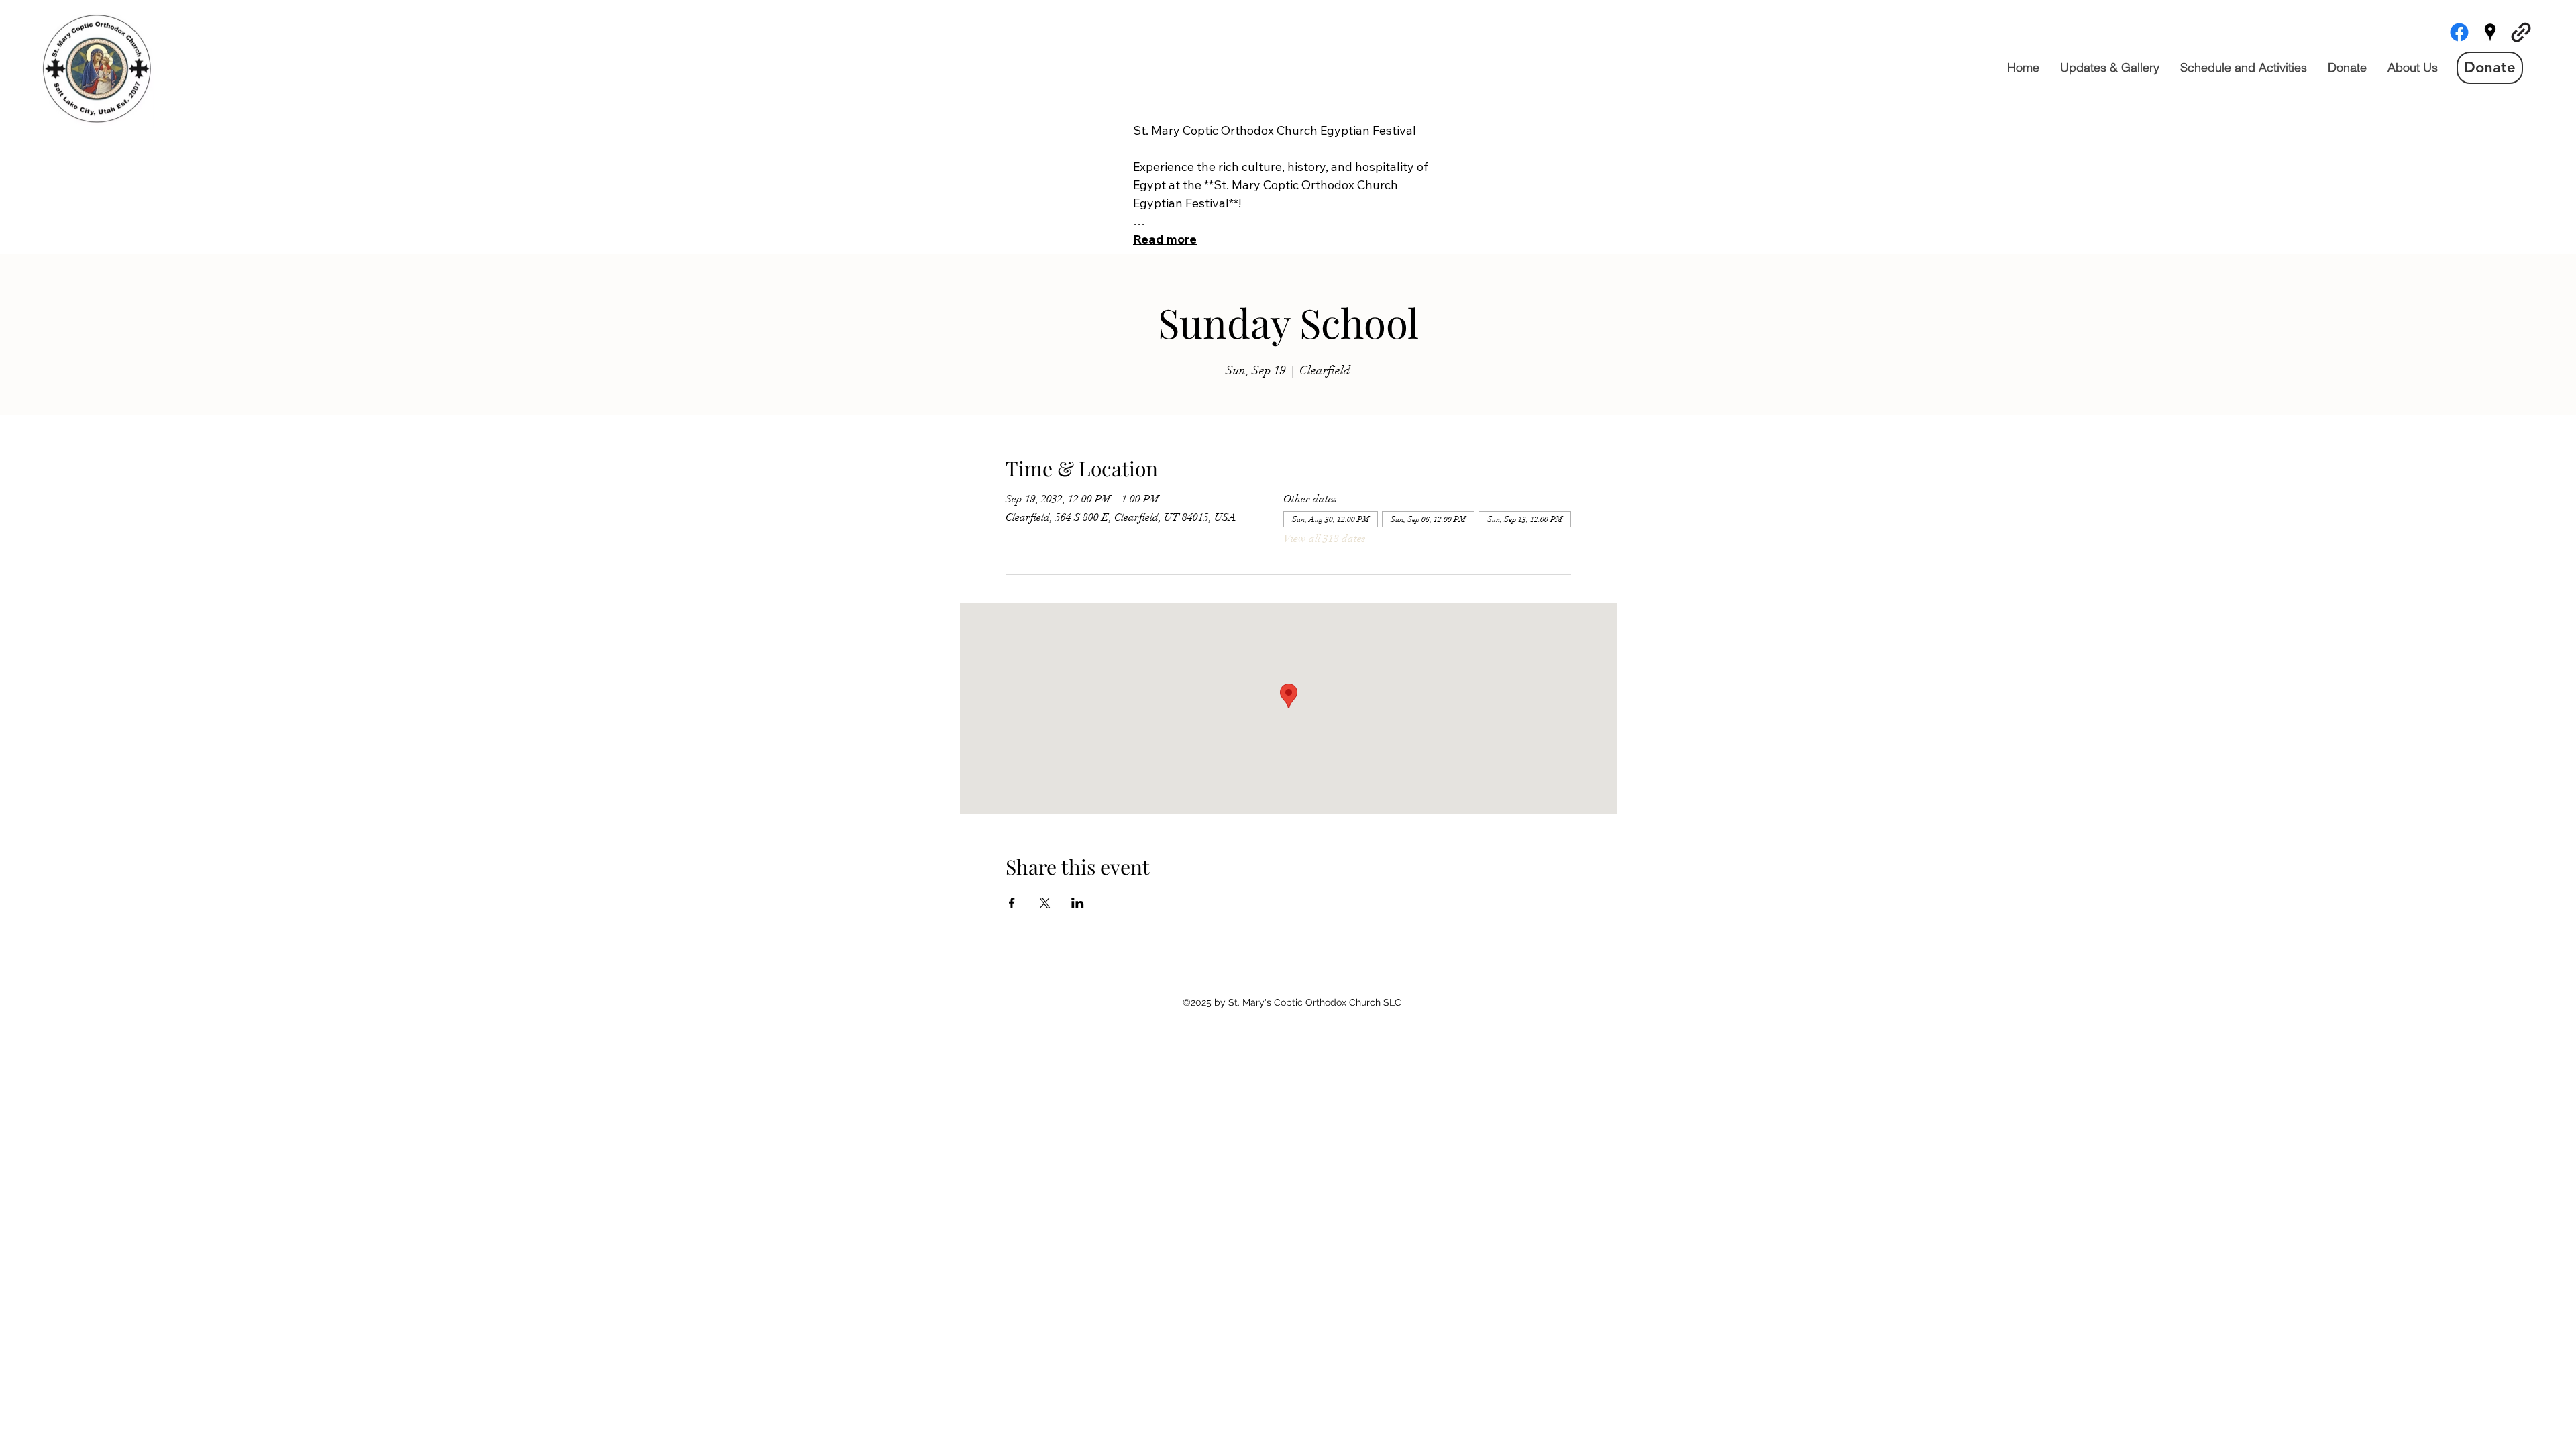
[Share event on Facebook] (1012, 903)
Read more (1165, 239)
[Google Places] (2490, 32)
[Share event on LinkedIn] (1078, 903)
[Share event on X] (1045, 903)
